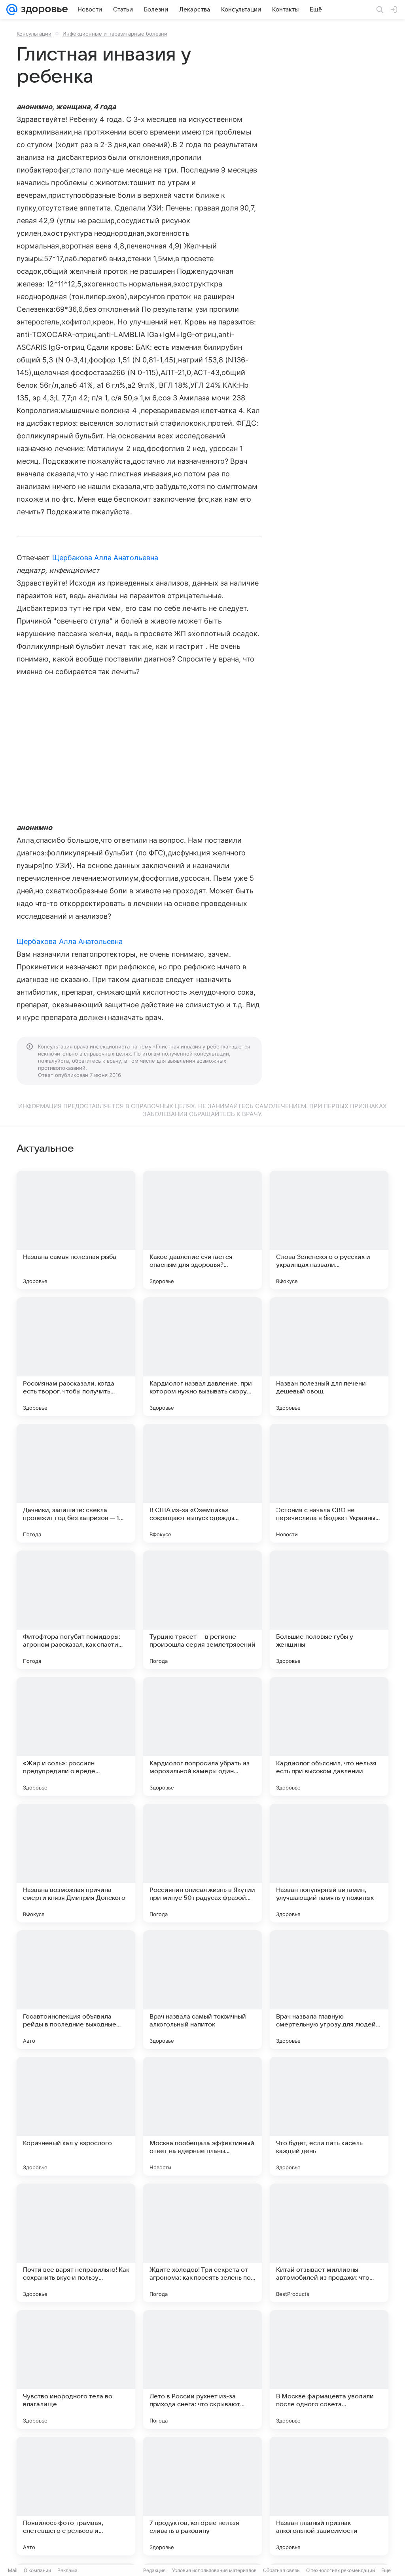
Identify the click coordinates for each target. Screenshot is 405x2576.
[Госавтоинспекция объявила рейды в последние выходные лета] (76, 1990)
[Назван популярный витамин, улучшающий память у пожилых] (329, 1863)
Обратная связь (281, 2570)
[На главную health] (43, 9)
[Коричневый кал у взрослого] (76, 2116)
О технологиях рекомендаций (341, 2570)
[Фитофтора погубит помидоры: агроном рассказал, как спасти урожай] (76, 1610)
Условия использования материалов (214, 2570)
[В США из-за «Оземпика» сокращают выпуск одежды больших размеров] (202, 1483)
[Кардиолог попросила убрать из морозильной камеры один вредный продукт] (202, 1736)
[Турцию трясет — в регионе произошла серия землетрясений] (202, 1610)
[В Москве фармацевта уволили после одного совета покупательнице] (329, 2369)
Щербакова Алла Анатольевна (105, 558)
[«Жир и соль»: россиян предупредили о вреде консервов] (76, 1736)
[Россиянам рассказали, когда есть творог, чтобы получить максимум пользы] (76, 1357)
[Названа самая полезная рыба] (76, 1230)
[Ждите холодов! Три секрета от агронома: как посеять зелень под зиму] (202, 2243)
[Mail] (12, 9)
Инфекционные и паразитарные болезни (115, 34)
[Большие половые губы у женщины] (329, 1610)
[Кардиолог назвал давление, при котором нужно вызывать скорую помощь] (202, 1357)
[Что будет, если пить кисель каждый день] (329, 2116)
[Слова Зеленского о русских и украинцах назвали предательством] (329, 1230)
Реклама (67, 2570)
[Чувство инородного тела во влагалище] (76, 2369)
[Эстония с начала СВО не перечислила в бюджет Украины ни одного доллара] (329, 1483)
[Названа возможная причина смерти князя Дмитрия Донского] (76, 1863)
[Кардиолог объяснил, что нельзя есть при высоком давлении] (329, 1736)
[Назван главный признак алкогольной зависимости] (329, 2496)
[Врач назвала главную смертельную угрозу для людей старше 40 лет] (329, 1990)
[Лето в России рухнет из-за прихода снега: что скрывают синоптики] (202, 2369)
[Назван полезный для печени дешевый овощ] (329, 1357)
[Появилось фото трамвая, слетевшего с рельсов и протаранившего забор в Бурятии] (76, 2496)
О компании (37, 2570)
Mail (13, 2570)
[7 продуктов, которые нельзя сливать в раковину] (202, 2496)
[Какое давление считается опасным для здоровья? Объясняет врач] (202, 1230)
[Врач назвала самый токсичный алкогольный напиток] (202, 1990)
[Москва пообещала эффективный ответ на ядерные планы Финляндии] (202, 2116)
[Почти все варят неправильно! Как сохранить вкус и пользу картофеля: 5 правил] (76, 2243)
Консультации (34, 34)
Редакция (154, 2570)
